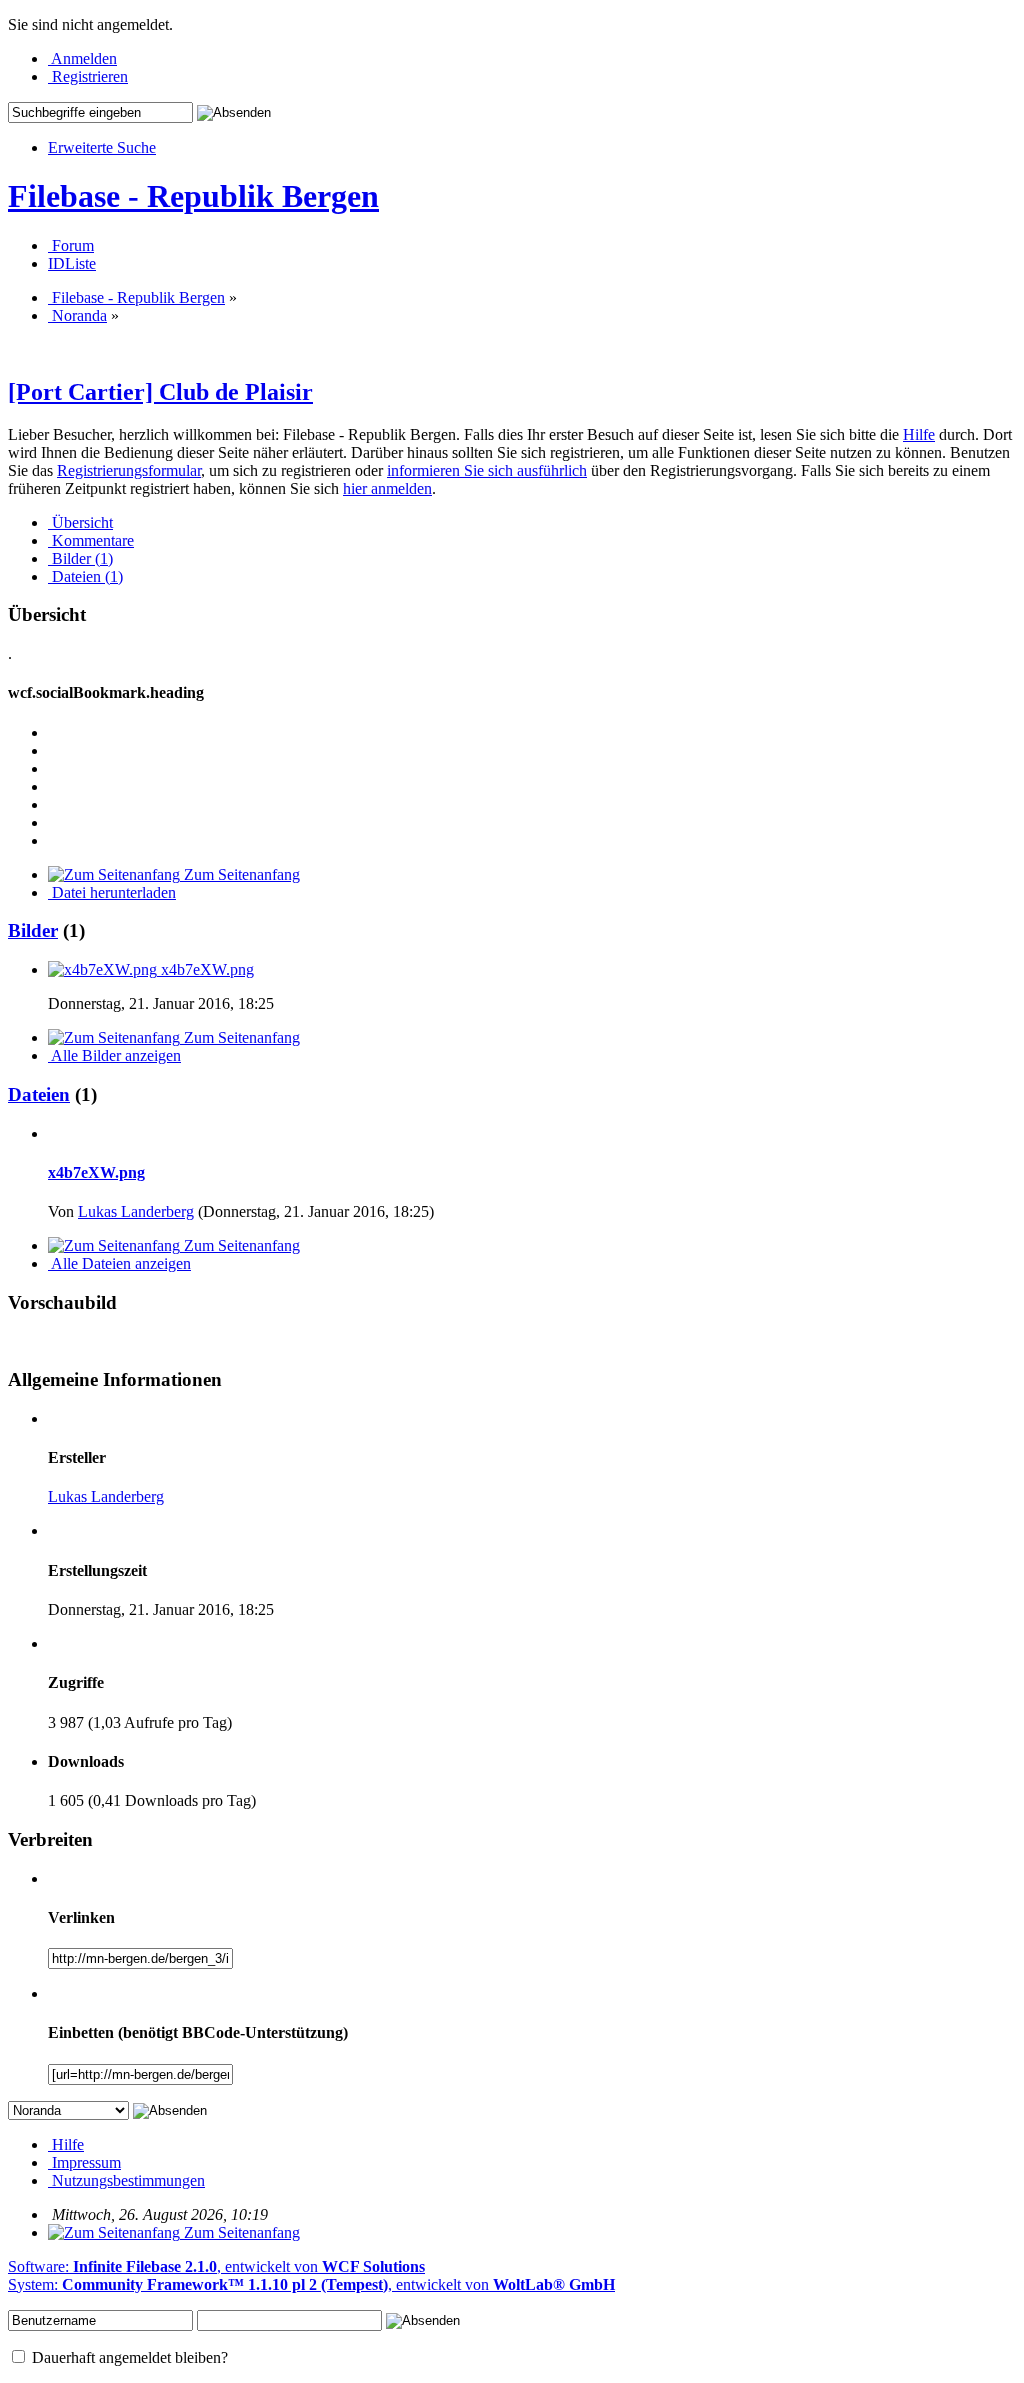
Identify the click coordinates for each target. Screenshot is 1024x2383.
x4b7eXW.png (96, 1172)
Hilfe (919, 434)
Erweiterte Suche (102, 147)
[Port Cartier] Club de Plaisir (160, 392)
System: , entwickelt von (311, 2284)
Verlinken (81, 1917)
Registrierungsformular (129, 470)
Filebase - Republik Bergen (193, 196)
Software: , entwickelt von (216, 2266)
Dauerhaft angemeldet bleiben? (128, 2357)
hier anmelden (387, 488)
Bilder (33, 930)
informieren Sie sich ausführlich (487, 470)
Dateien (39, 1094)
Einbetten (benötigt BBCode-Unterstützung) (198, 2032)
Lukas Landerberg (136, 1211)
